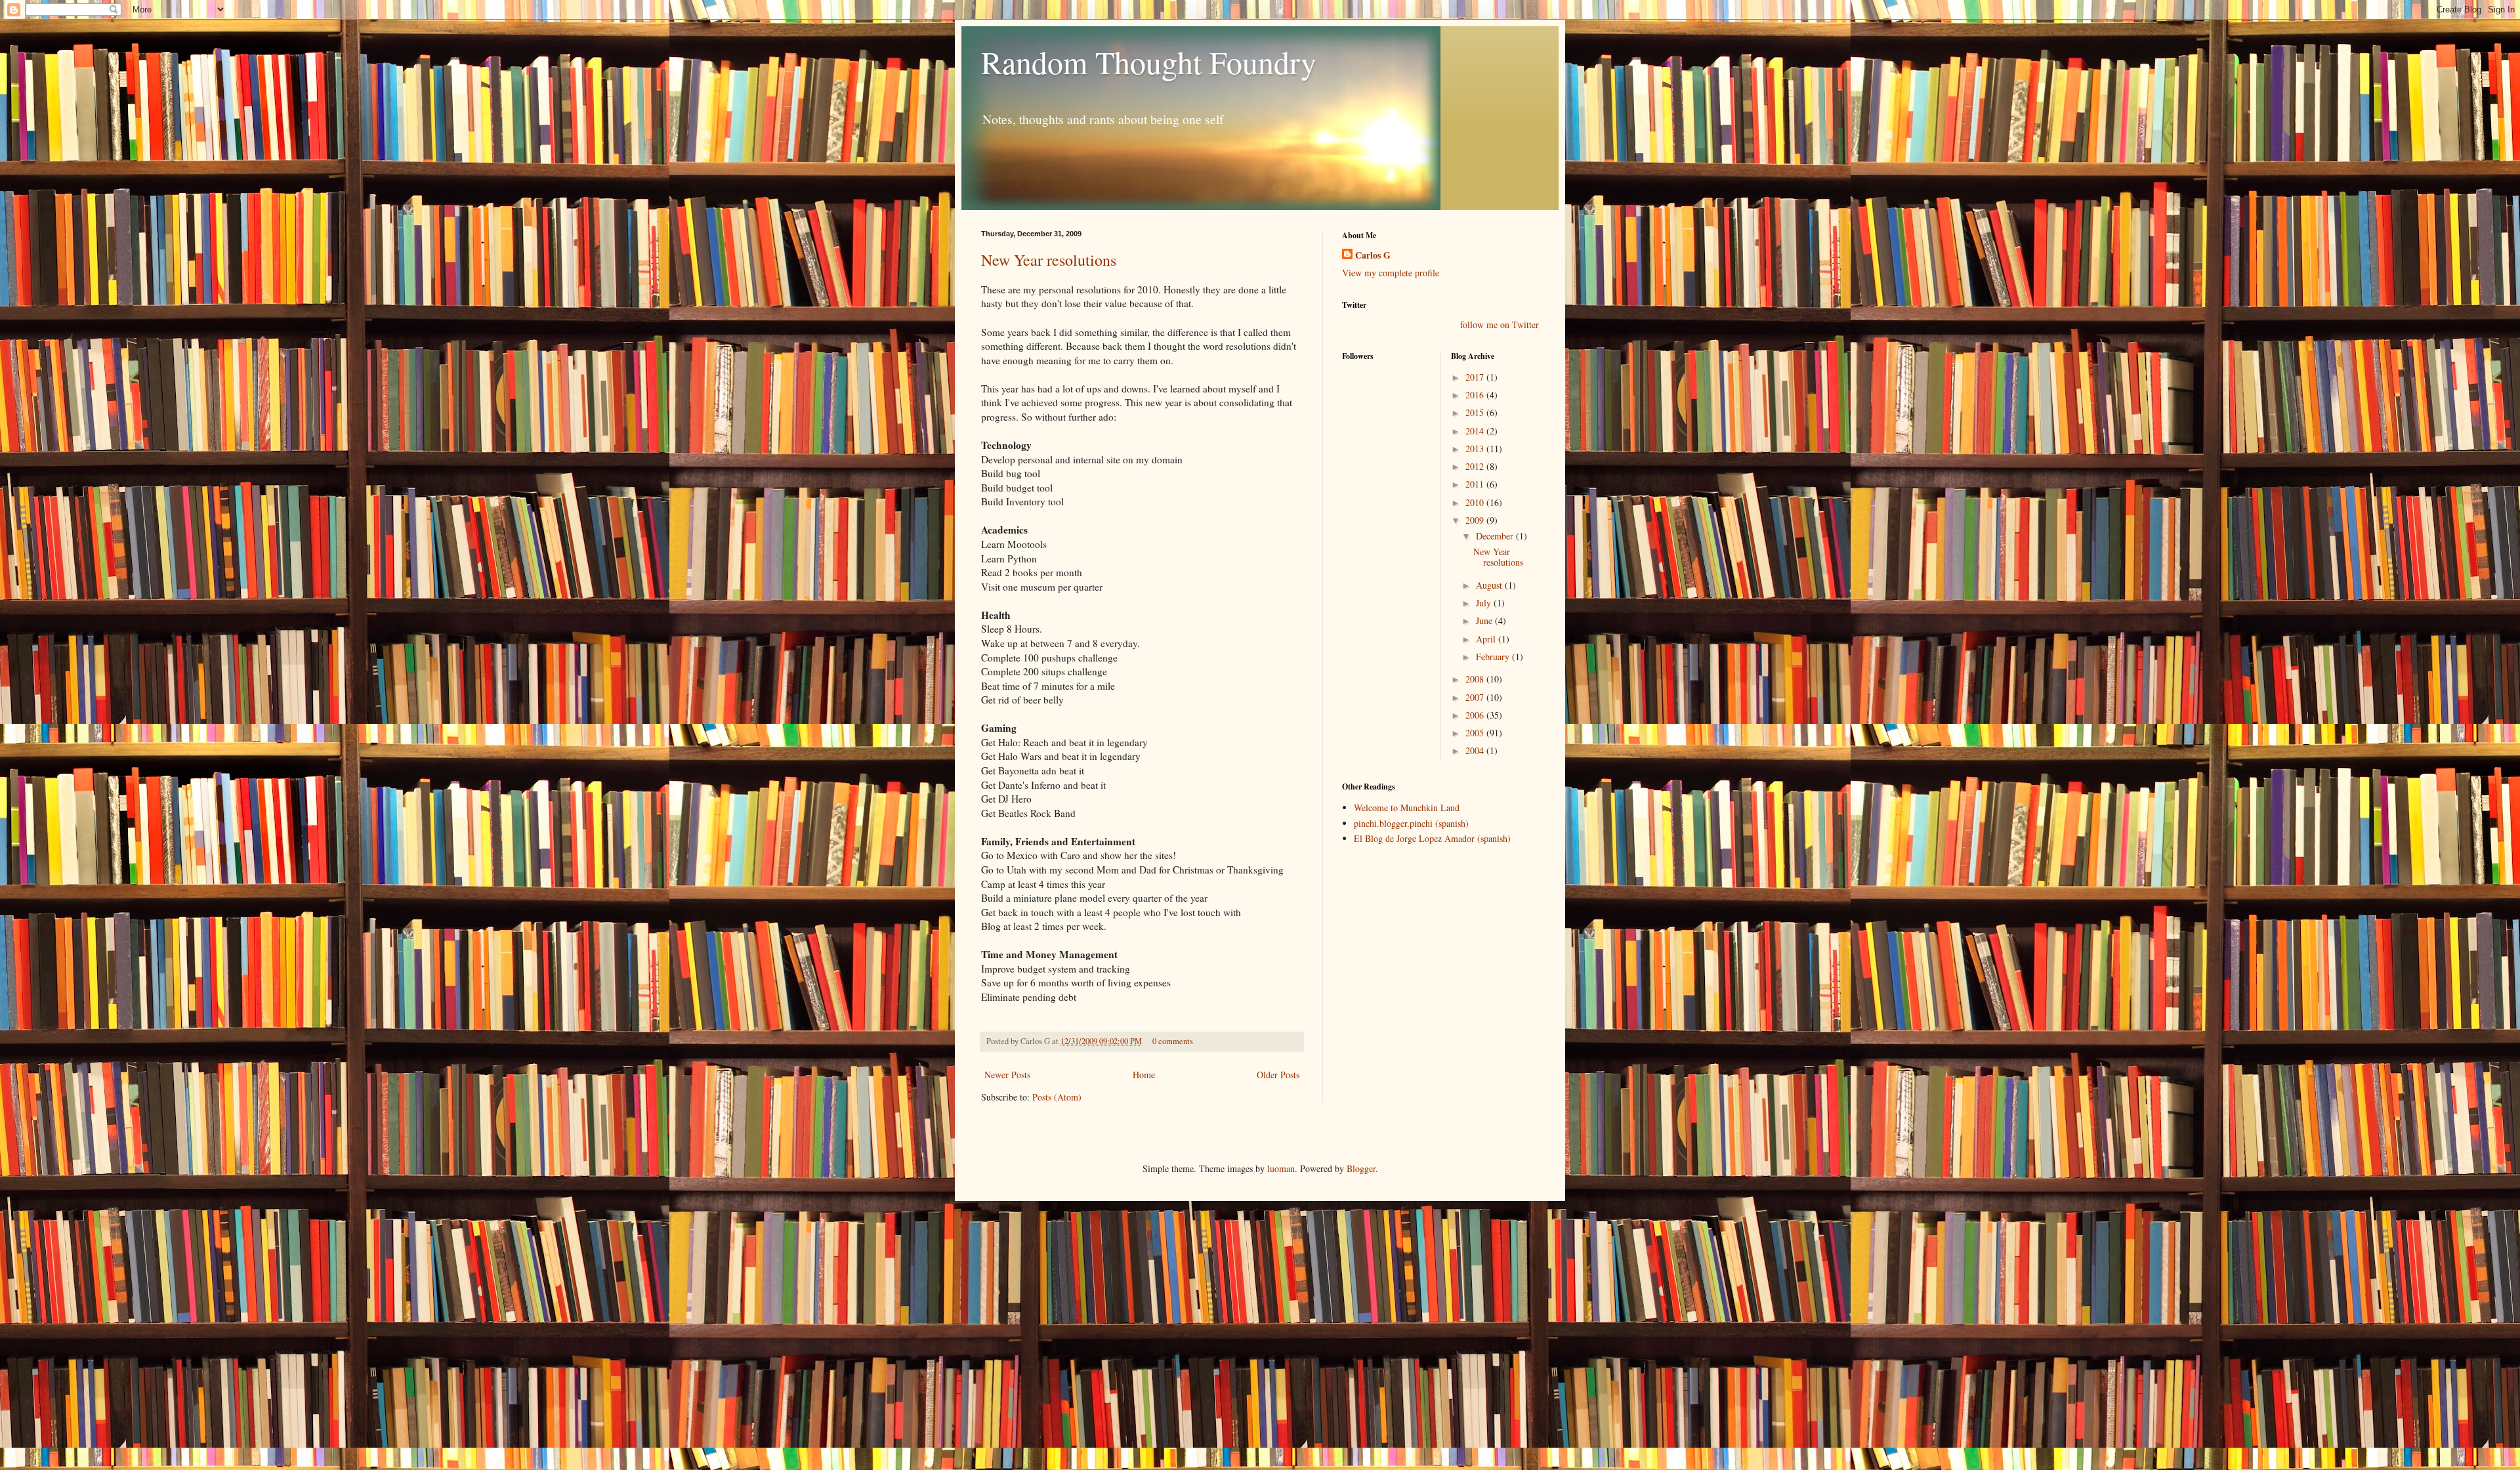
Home (1144, 1075)
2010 (1476, 502)
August (1490, 585)
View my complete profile (1391, 273)
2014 (1476, 431)
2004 (1476, 750)
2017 (1476, 377)
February (1494, 657)
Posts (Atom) (1057, 1097)
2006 (1476, 715)
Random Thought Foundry (1149, 62)
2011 (1476, 484)
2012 (1476, 466)
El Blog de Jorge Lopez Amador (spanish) (1432, 838)
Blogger (1361, 1168)
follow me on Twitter (1500, 325)
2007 (1476, 697)
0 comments (1173, 1041)
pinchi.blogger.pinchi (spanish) (1411, 823)
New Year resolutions (1049, 260)
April (1487, 639)
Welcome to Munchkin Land (1407, 808)
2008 (1476, 679)
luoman (1281, 1168)
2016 (1476, 395)
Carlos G (1373, 255)
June (1485, 620)
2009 (1476, 520)
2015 (1476, 412)
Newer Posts (1007, 1075)
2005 (1476, 733)
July (1485, 603)
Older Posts (1278, 1075)
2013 (1476, 449)
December (1496, 536)
